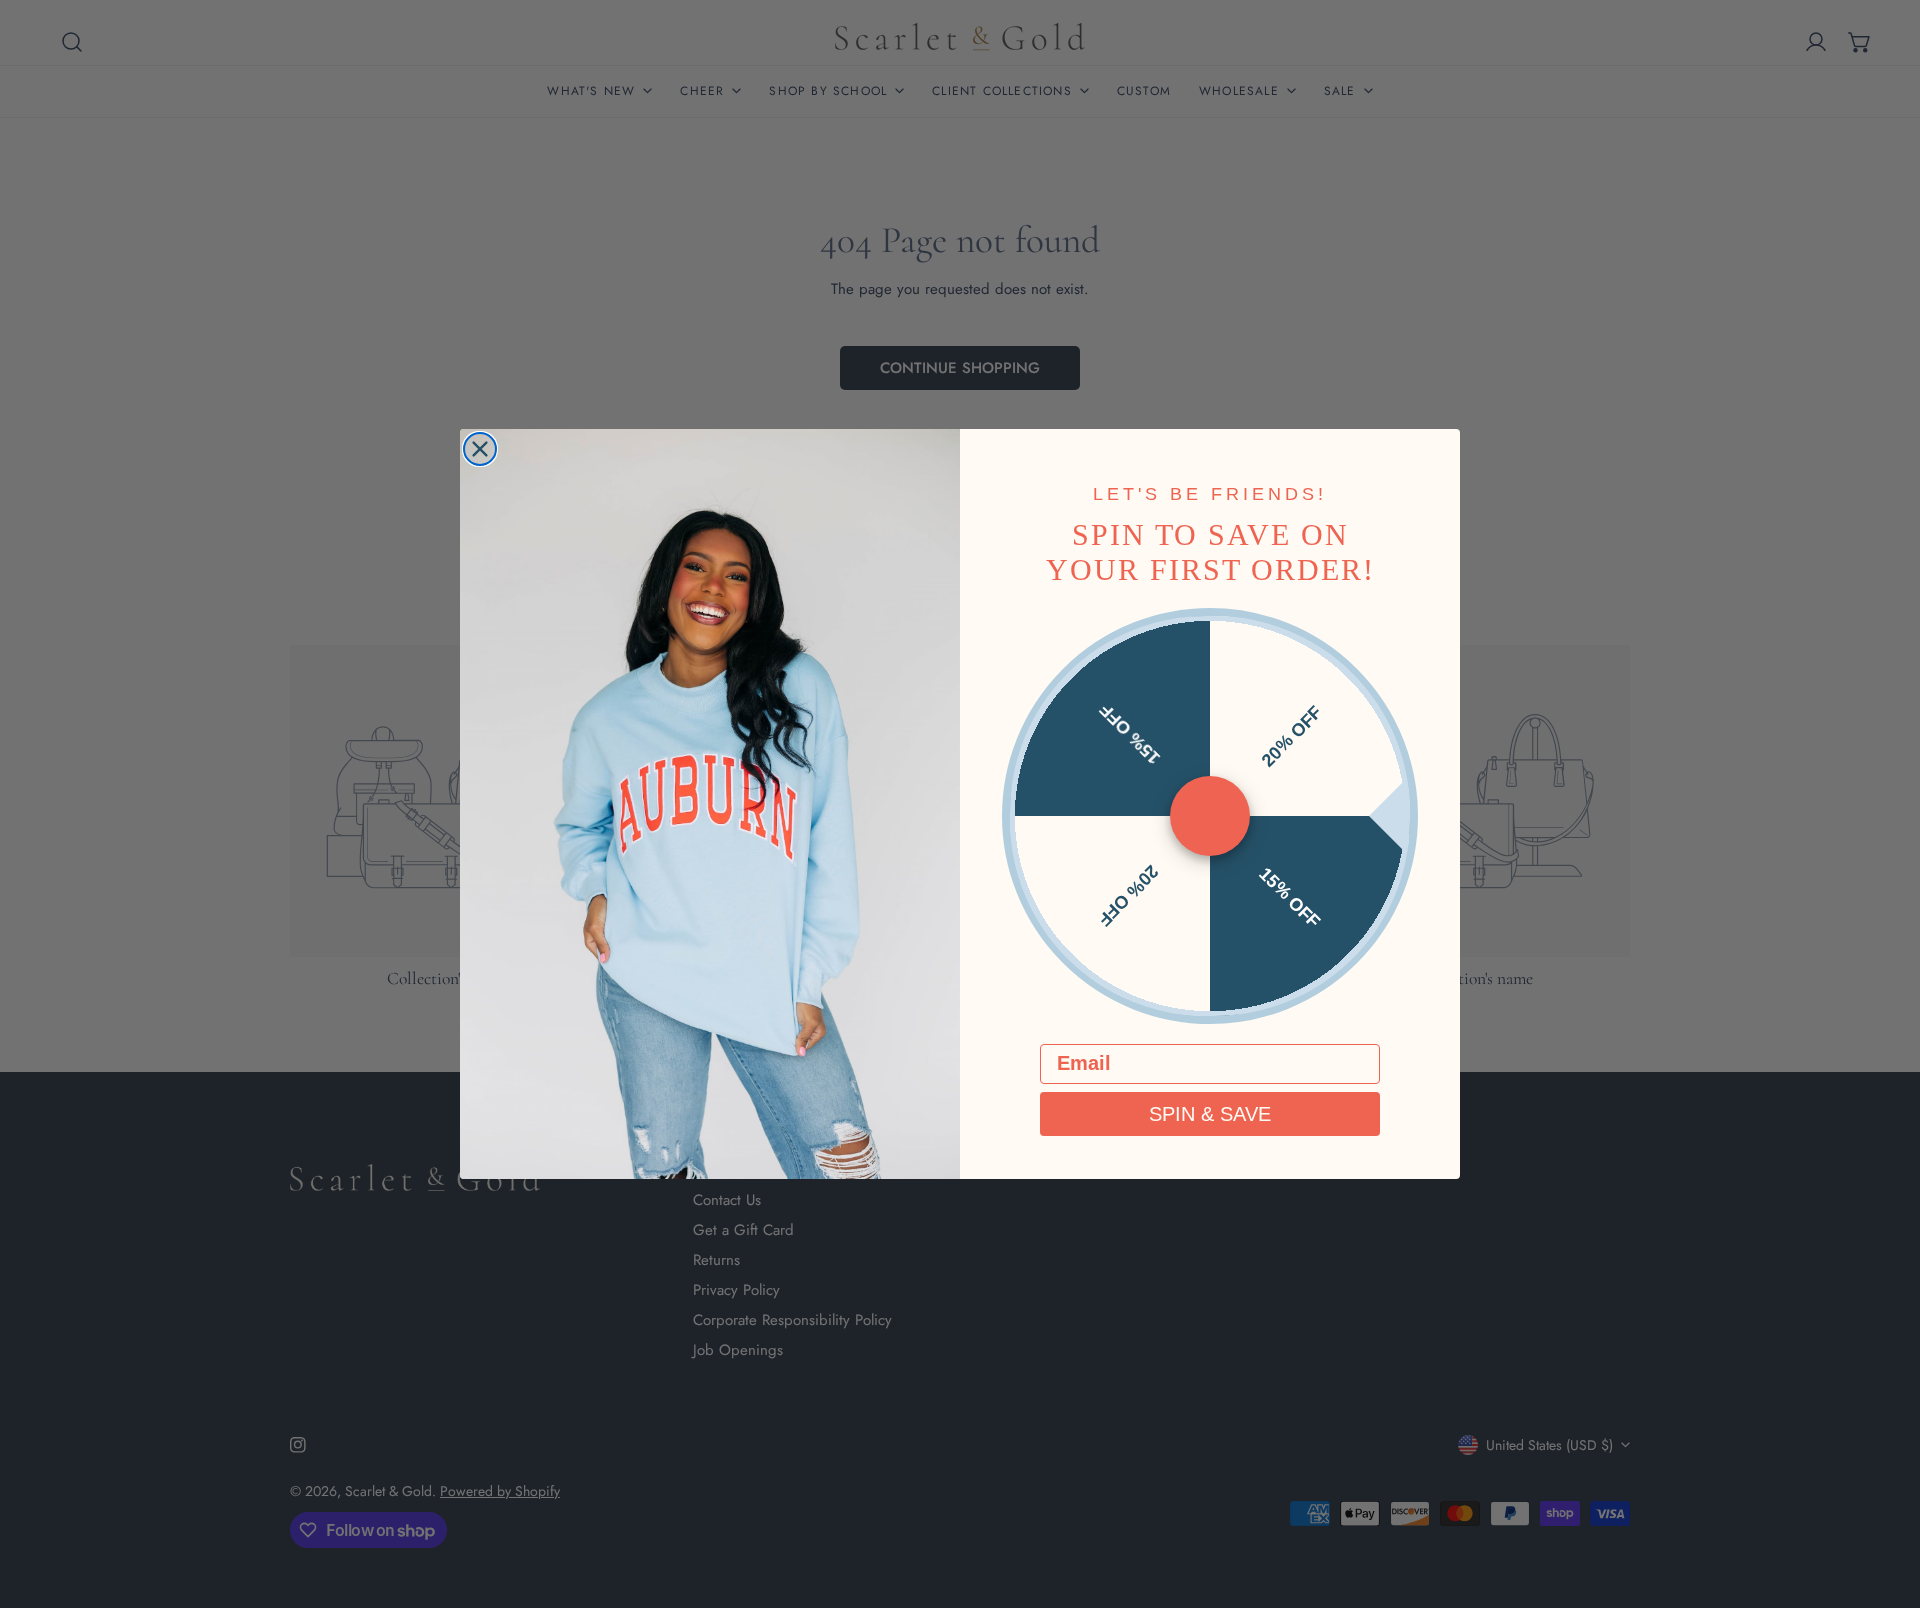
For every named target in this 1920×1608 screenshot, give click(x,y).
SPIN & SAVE (1210, 1114)
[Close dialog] (480, 449)
